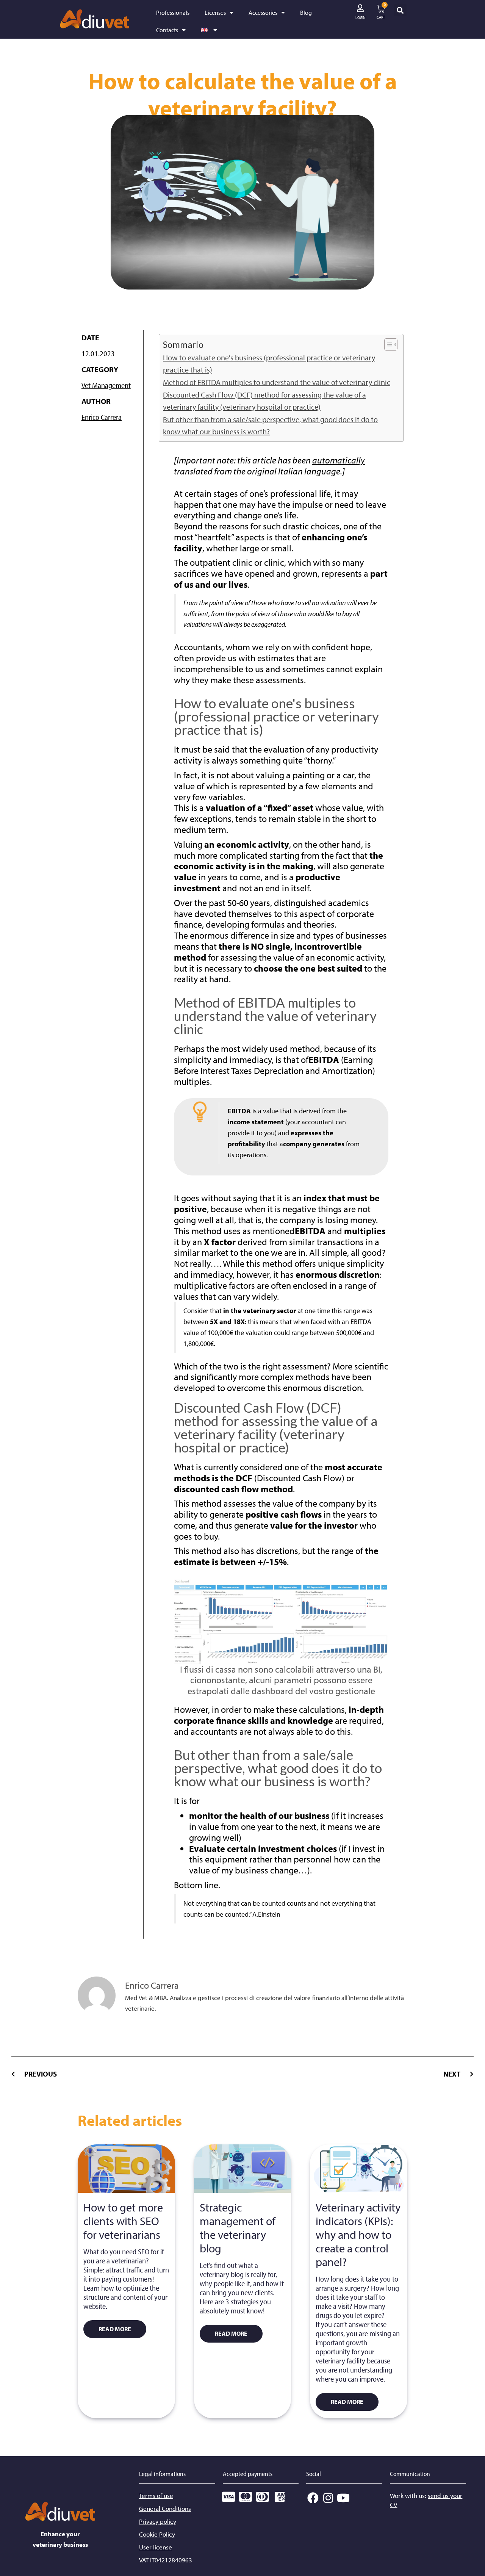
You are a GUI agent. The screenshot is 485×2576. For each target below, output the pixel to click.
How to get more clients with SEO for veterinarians (123, 2221)
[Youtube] (343, 2498)
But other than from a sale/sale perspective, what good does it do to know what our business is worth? (270, 425)
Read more (115, 2329)
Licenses (215, 13)
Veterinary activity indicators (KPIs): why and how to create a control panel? (358, 2235)
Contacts (167, 30)
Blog (306, 13)
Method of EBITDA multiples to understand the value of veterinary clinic (277, 382)
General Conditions (165, 2508)
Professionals (173, 13)
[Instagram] (328, 2498)
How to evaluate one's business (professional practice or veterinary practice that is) (269, 364)
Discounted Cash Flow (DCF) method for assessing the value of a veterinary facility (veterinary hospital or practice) (264, 401)
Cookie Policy (157, 2534)
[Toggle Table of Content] (387, 344)
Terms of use (156, 2495)
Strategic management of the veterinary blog (238, 2228)
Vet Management (106, 385)
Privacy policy (158, 2521)
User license (156, 2547)
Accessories (263, 13)
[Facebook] (313, 2498)
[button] (400, 10)
